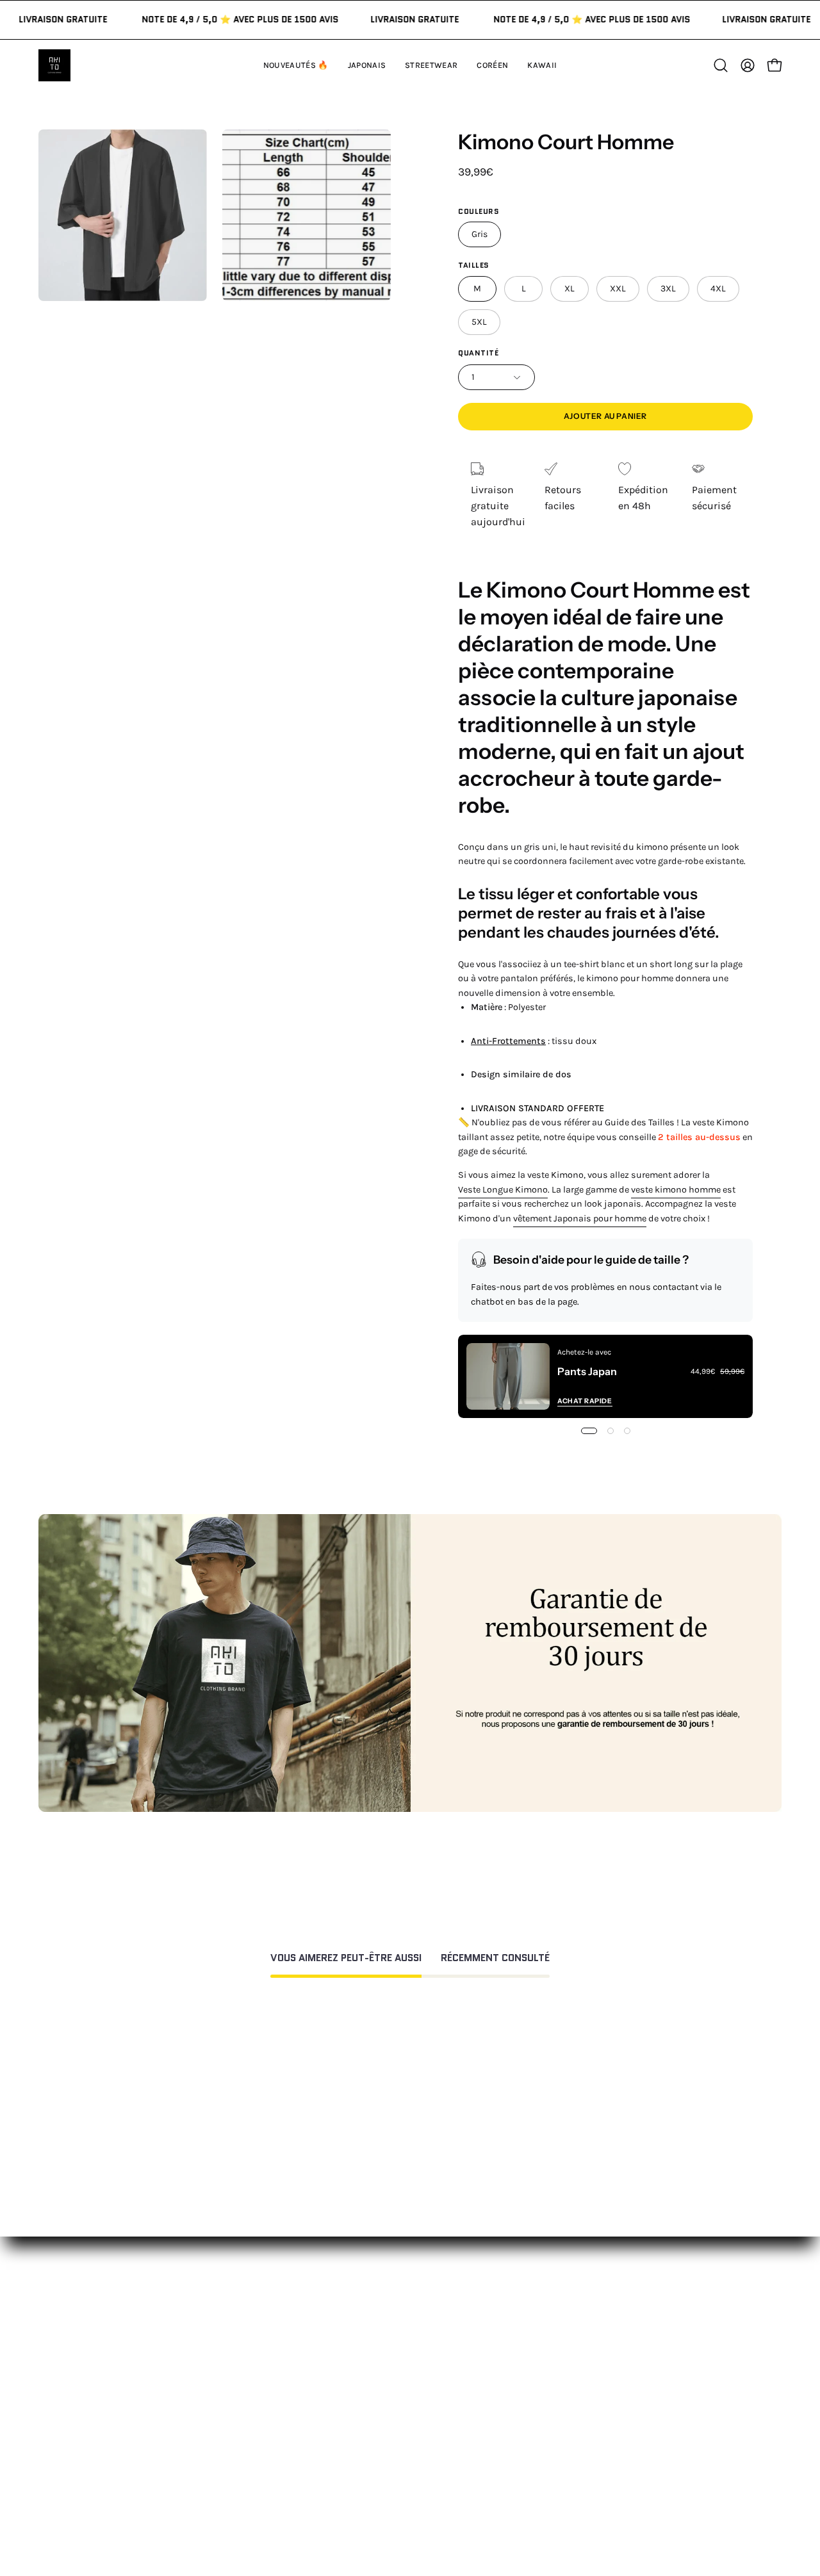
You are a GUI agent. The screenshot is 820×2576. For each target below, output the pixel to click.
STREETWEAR (261, 2381)
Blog (548, 2444)
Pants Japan (587, 1371)
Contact (403, 2339)
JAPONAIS (252, 2360)
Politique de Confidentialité (448, 2455)
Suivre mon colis (578, 2423)
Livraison (560, 2402)
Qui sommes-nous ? (585, 2360)
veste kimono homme (676, 1190)
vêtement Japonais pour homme (580, 1219)
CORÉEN (250, 2402)
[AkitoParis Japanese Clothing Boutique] (54, 65)
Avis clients (565, 2381)
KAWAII (246, 2423)
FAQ (393, 2360)
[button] (542, 65)
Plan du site (412, 2514)
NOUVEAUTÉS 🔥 (269, 2339)
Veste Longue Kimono (503, 1190)
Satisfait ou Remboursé (594, 2339)
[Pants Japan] (508, 1376)
